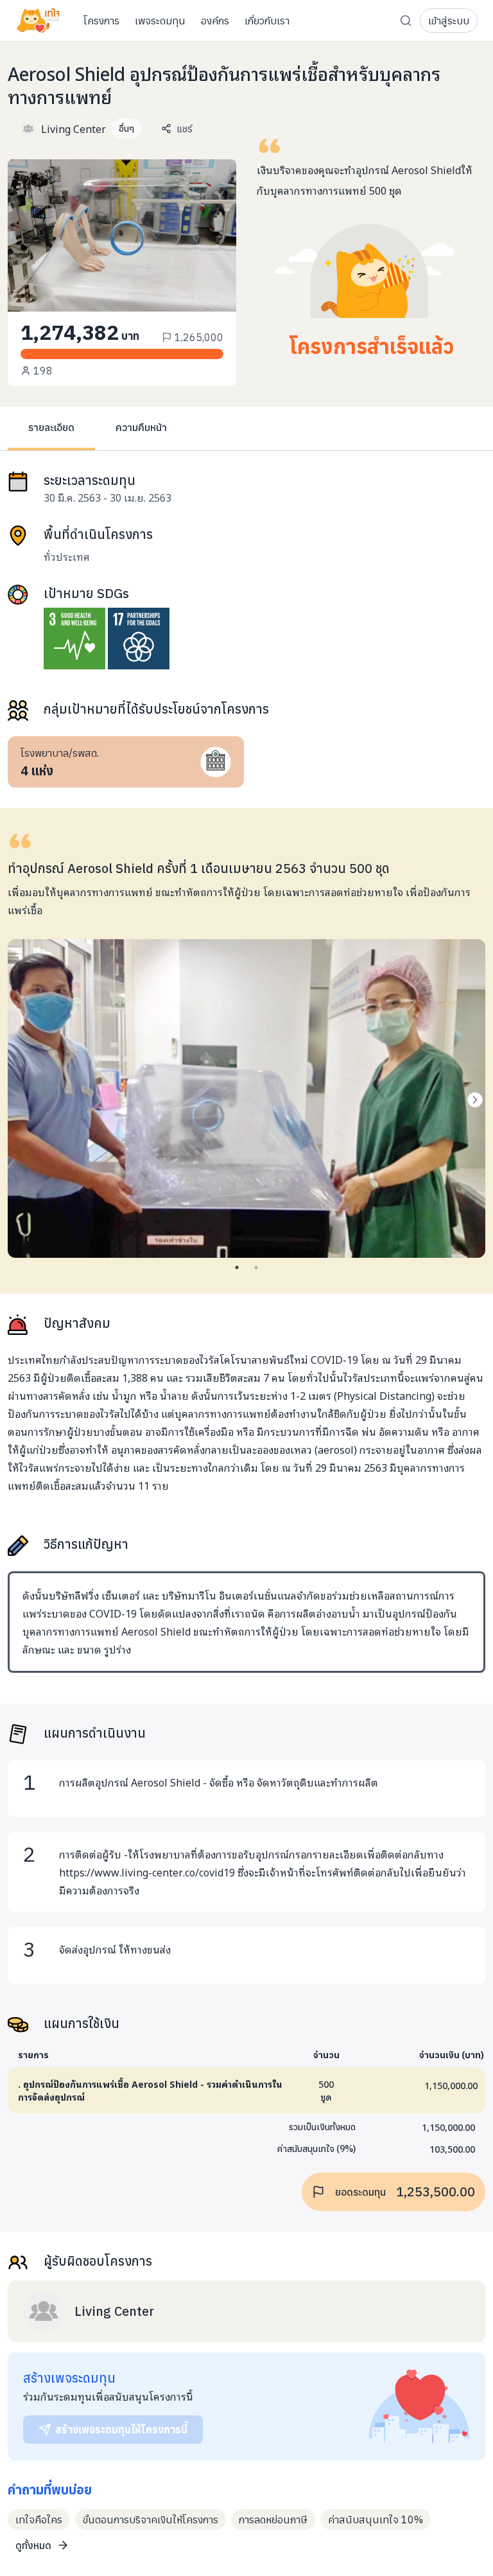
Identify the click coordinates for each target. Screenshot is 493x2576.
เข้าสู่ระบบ (449, 21)
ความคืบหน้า (141, 427)
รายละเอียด (51, 427)
